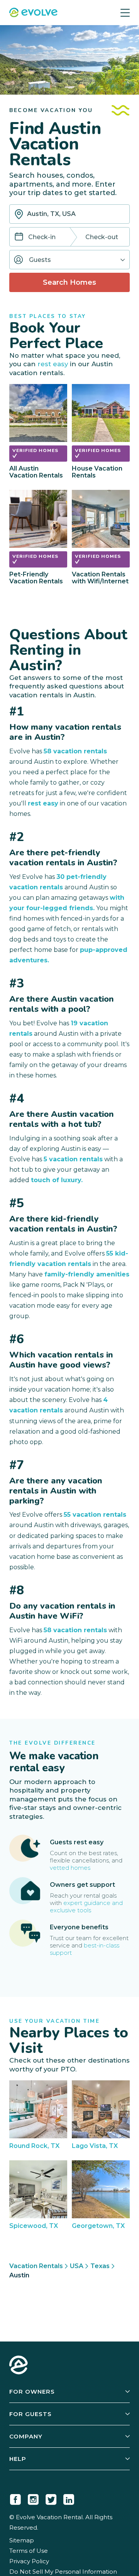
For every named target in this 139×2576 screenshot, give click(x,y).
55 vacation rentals (95, 1515)
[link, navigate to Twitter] (51, 2498)
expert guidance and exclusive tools (86, 1907)
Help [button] (18, 2459)
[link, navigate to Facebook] (15, 2498)
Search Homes (69, 282)
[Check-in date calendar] (19, 237)
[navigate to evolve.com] (19, 2366)
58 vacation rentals (75, 751)
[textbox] (69, 214)
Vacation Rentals (36, 2266)
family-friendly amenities (87, 1274)
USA (77, 2266)
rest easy (53, 364)
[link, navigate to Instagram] (33, 2498)
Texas (100, 2266)
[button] (69, 260)
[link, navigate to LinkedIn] (69, 2498)
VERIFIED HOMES (35, 450)
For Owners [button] (32, 2392)
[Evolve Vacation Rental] (33, 13)
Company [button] (26, 2436)
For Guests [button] (31, 2414)
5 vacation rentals (73, 1159)
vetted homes (70, 1868)
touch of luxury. (57, 1180)
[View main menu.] (125, 13)
